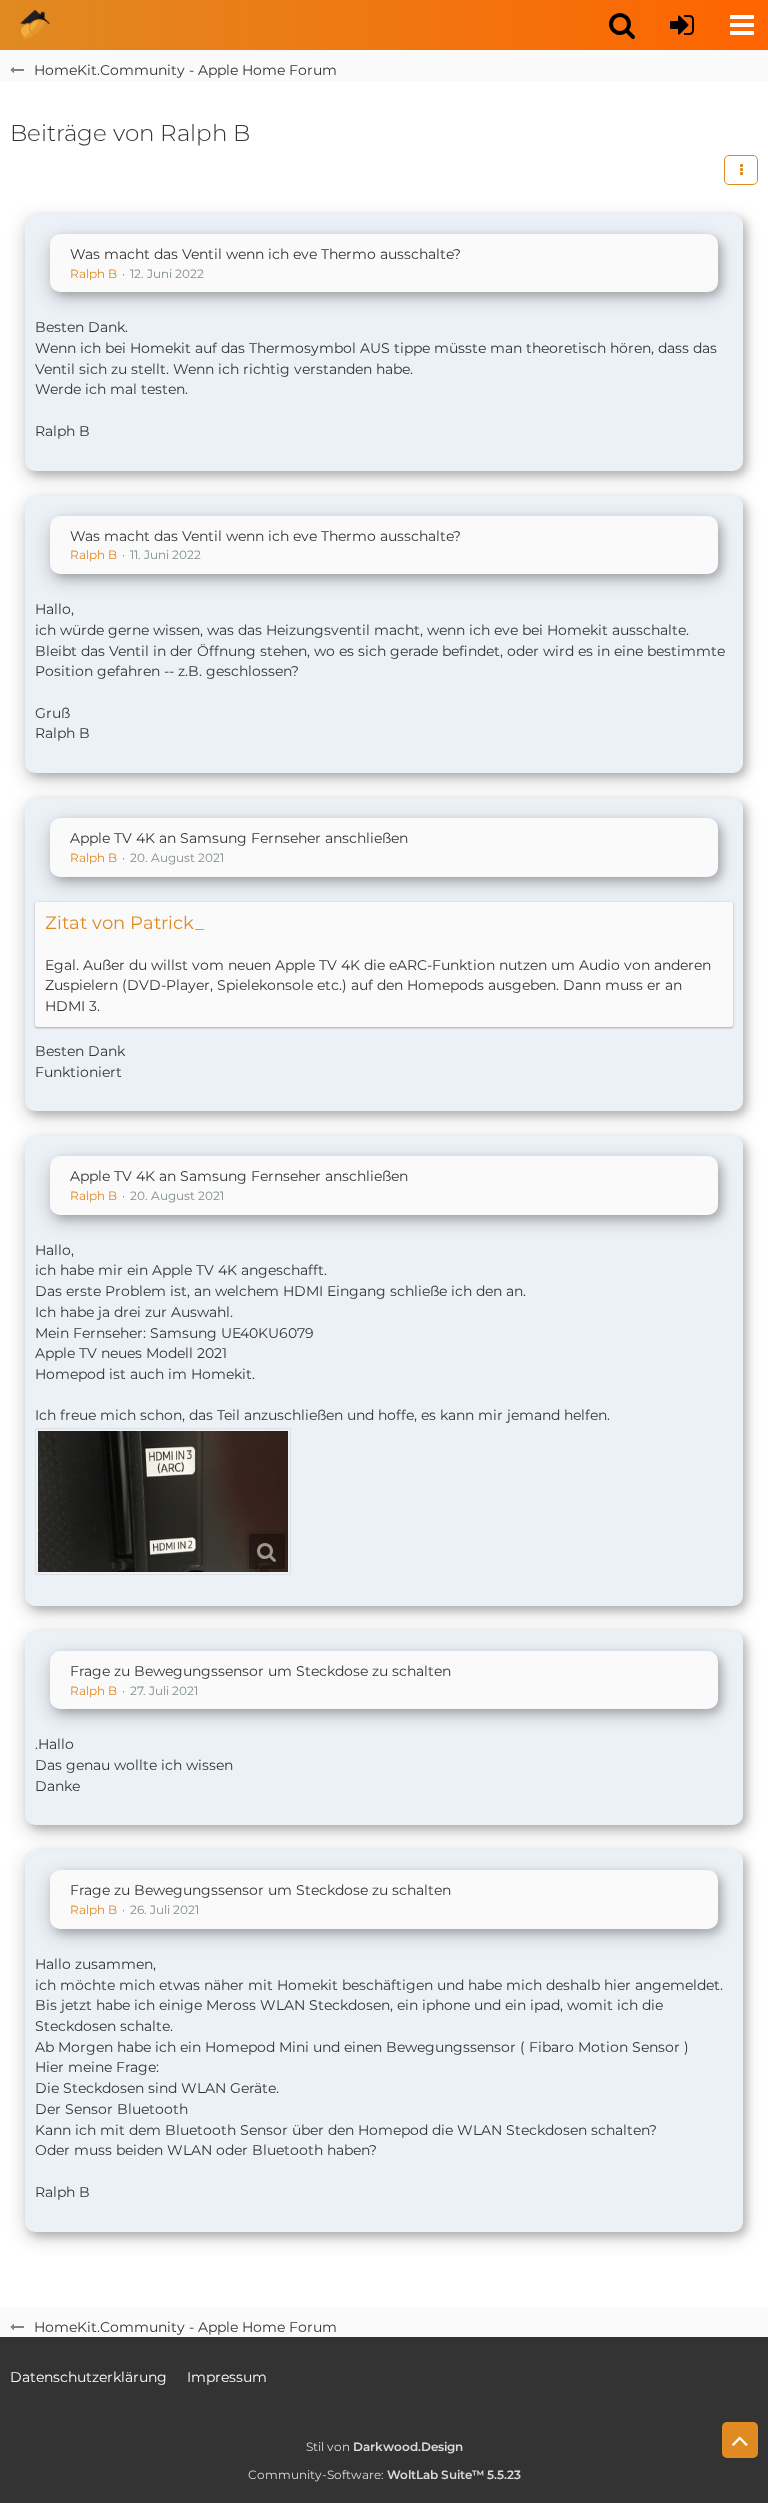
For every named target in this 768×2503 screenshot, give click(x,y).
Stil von (384, 2446)
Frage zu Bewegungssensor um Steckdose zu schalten (260, 1671)
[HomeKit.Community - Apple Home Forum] (35, 25)
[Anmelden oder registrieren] (682, 25)
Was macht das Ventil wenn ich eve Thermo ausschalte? (265, 254)
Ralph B (93, 273)
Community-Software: (384, 2474)
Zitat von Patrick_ (124, 923)
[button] (622, 25)
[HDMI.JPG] (163, 1501)
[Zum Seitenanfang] (740, 2440)
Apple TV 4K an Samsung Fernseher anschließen (239, 838)
